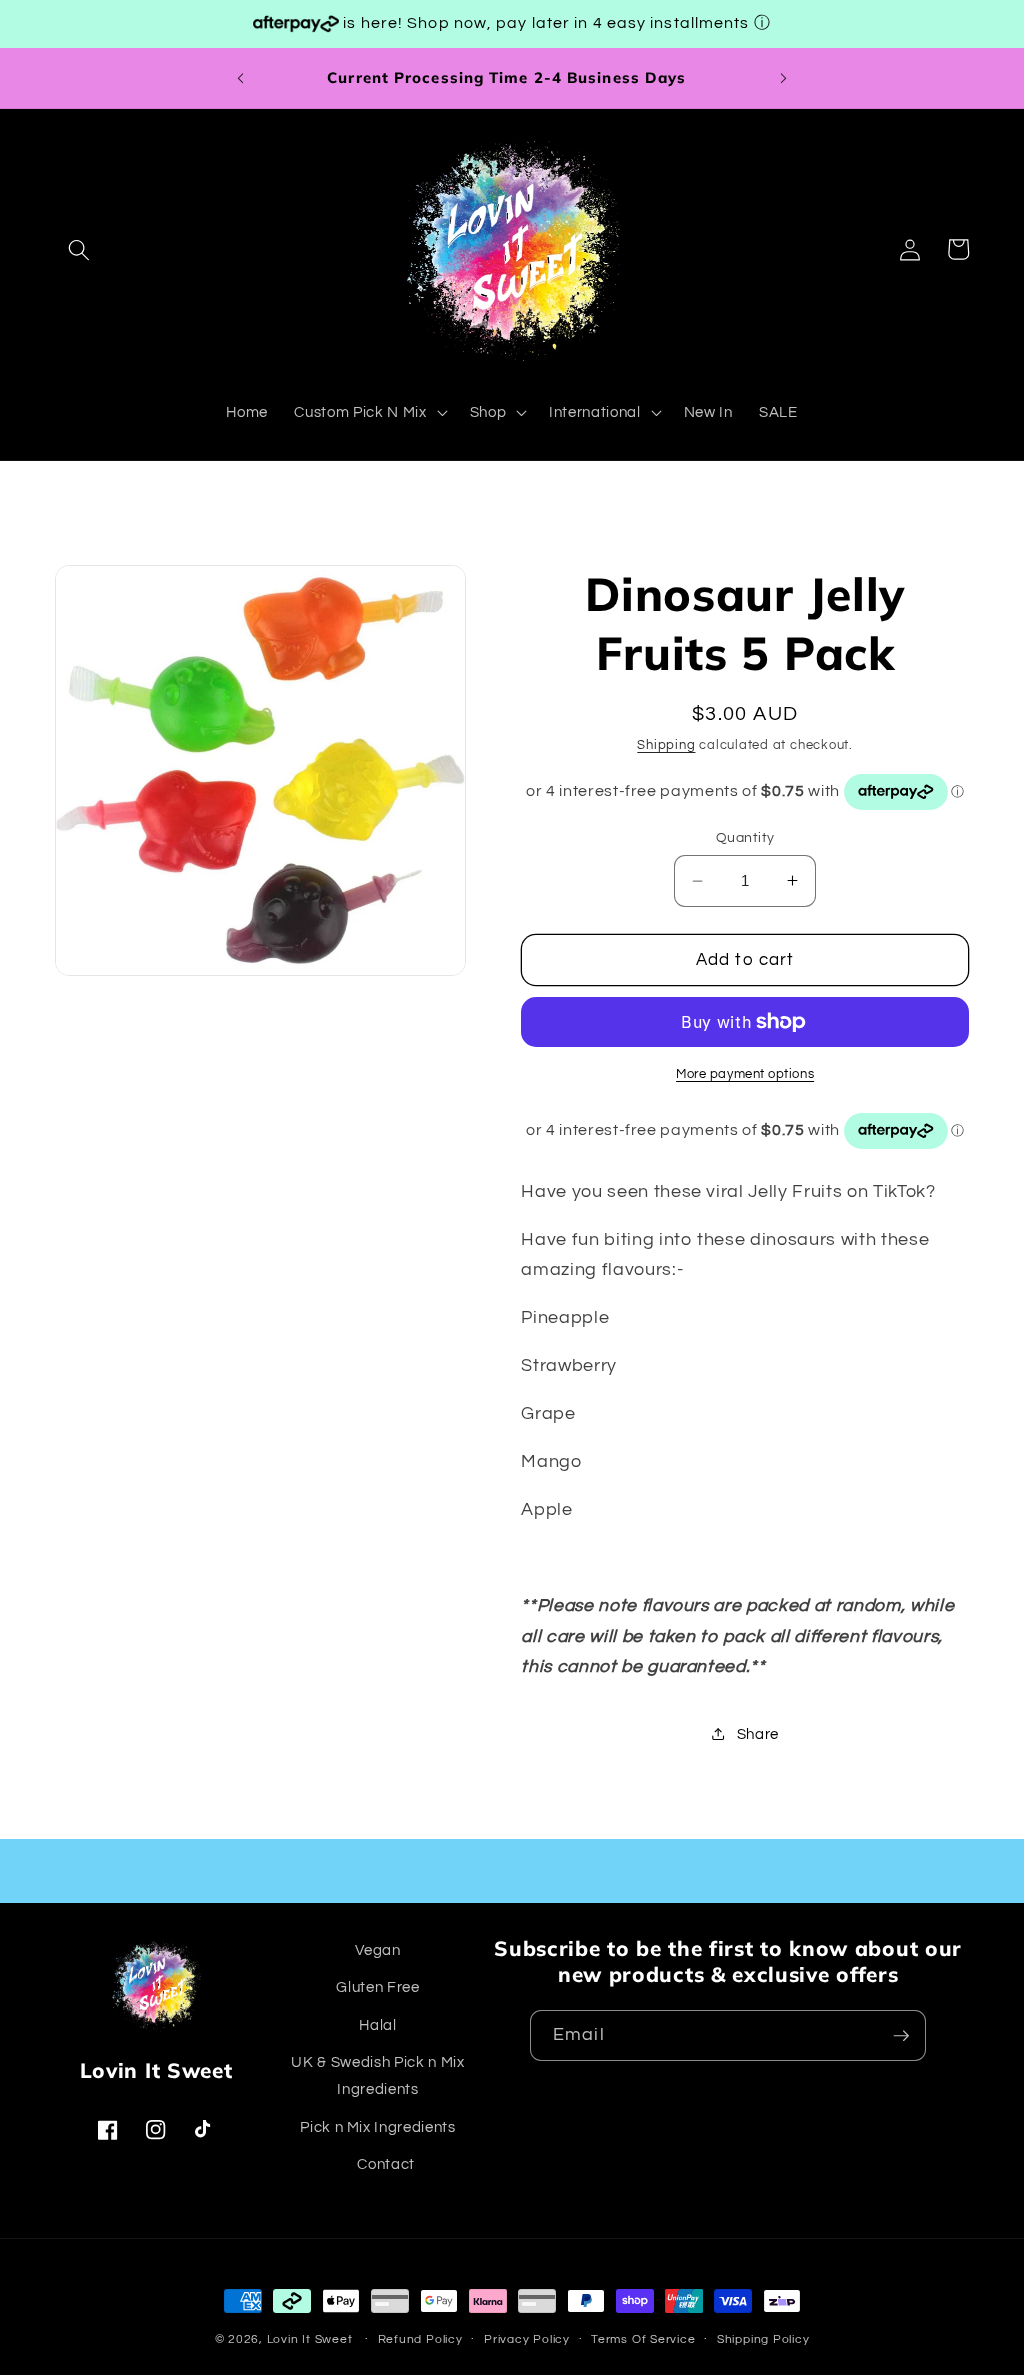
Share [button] (758, 1734)
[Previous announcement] (240, 78)
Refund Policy (420, 2339)
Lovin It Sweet (310, 2339)
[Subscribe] (901, 2036)
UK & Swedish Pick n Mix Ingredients (377, 2075)
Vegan (377, 1950)
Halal (377, 2025)
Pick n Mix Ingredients (378, 2127)
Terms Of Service (643, 2339)
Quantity (745, 837)
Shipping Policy (763, 2339)
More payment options (745, 1074)
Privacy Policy (527, 2339)
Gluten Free (377, 1987)
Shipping (666, 745)
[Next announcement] (784, 78)
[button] (79, 249)
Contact (386, 2164)
